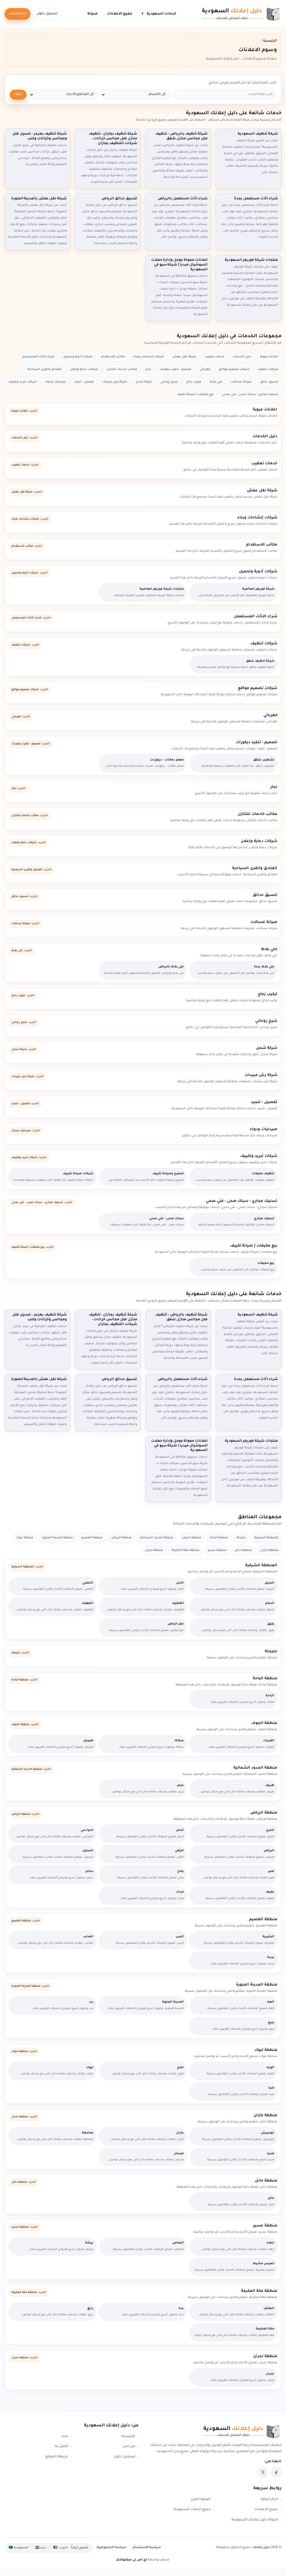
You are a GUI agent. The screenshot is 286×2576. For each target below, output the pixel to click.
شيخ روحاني (169, 382)
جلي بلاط (216, 382)
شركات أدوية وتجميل (78, 357)
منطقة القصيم (92, 1538)
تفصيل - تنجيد (84, 382)
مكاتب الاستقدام (113, 357)
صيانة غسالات (241, 382)
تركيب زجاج (194, 382)
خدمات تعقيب (214, 357)
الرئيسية (128, 2436)
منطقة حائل (243, 1550)
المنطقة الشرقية (266, 1538)
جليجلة (241, 1538)
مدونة (92, 14)
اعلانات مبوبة (269, 357)
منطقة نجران (154, 1550)
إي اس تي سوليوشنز (132, 2560)
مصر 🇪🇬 (41, 2548)
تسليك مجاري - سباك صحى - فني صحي (250, 394)
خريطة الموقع (57, 2457)
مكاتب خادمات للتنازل (122, 369)
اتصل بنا (61, 2446)
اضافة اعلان (201, 2500)
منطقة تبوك (25, 1538)
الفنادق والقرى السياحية (44, 369)
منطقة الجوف (192, 1538)
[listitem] (276, 2472)
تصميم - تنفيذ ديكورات (175, 369)
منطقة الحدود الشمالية (157, 1538)
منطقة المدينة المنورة (57, 1538)
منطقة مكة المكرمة (185, 1550)
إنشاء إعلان (17, 14)
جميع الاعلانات (120, 14)
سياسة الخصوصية (111, 2548)
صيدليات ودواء (56, 382)
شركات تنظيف (268, 369)
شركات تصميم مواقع (234, 369)
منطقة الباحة (219, 1538)
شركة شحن (144, 382)
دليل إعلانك (261, 2548)
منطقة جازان (269, 1550)
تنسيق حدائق (269, 382)
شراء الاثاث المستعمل (38, 357)
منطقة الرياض (121, 1538)
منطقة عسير (217, 1550)
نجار (148, 369)
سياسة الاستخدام (147, 2548)
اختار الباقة (269, 2500)
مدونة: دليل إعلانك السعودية (255, 2520)
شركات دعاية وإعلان (84, 369)
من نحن (129, 2446)
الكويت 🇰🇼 (61, 2548)
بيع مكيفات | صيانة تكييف (195, 394)
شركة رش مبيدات (115, 382)
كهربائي (205, 369)
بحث (18, 95)
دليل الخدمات (242, 357)
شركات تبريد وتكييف (23, 382)
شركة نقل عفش (184, 357)
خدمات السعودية (159, 14)
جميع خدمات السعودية (192, 2510)
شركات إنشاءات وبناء (149, 357)
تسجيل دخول (47, 14)
